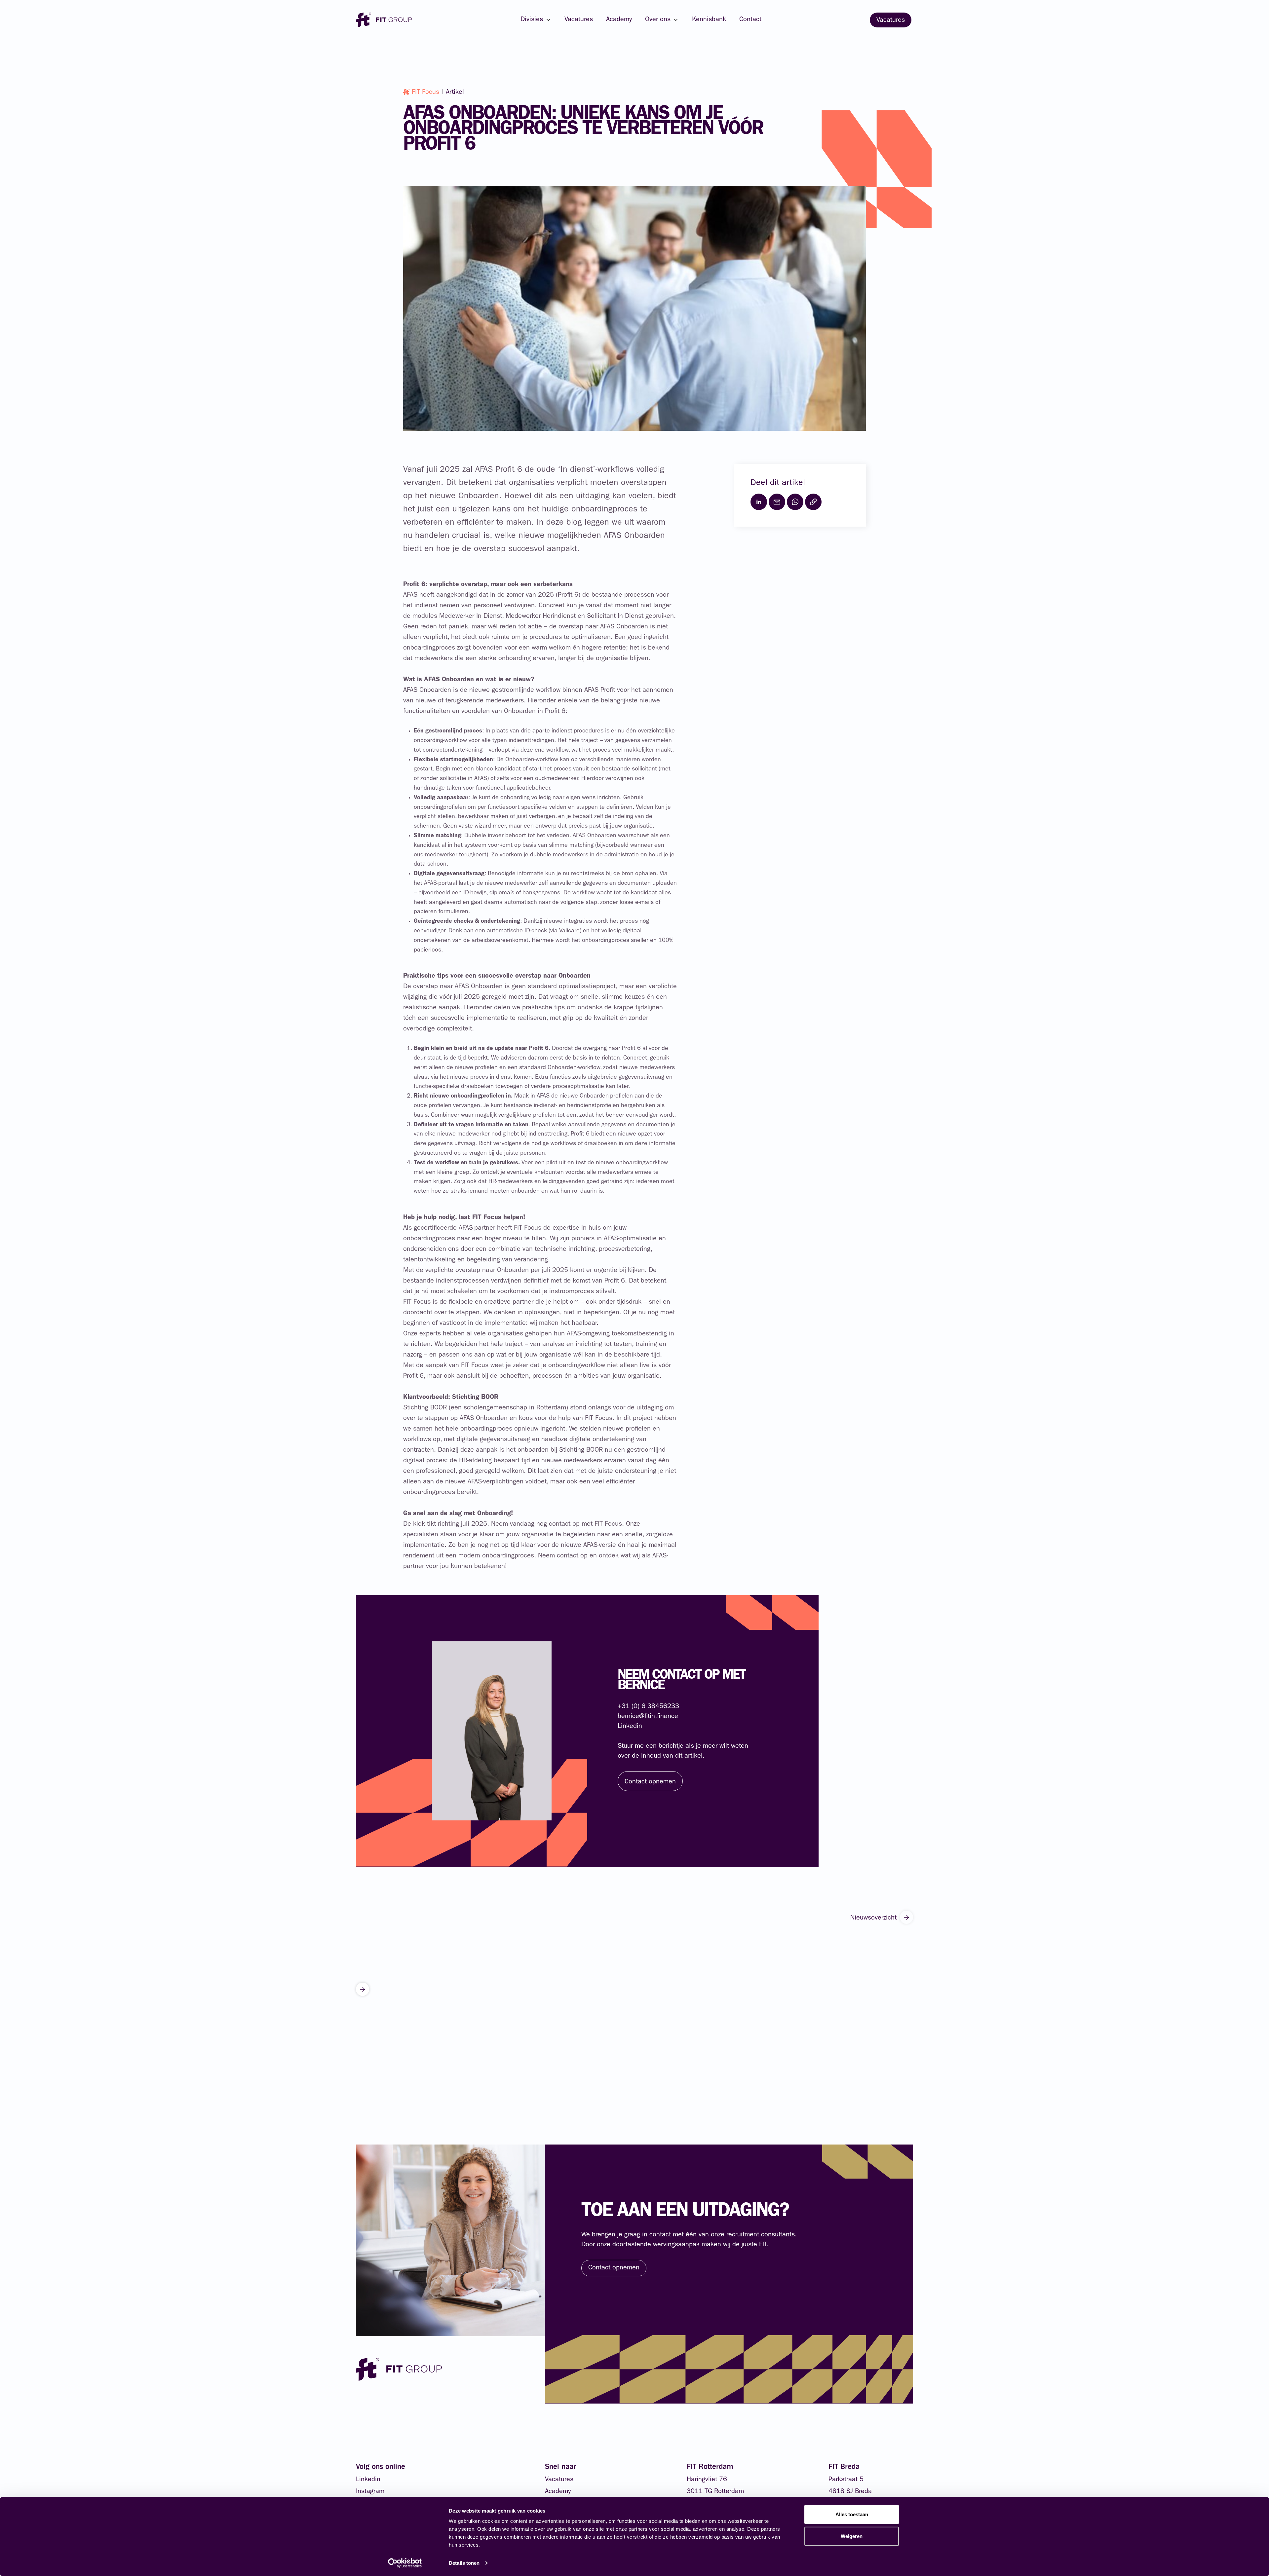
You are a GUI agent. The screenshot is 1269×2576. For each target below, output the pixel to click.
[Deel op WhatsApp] (795, 502)
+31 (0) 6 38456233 (648, 1707)
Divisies (532, 20)
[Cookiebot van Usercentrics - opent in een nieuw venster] (405, 2563)
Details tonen (464, 2563)
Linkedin (368, 2480)
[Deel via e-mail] (777, 502)
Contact (750, 20)
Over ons (658, 20)
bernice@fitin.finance (648, 1717)
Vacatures (579, 20)
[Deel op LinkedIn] (759, 502)
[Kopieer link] (813, 502)
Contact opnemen (614, 2268)
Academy (619, 20)
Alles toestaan (852, 2514)
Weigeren (852, 2536)
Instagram (370, 2492)
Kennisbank (709, 20)
